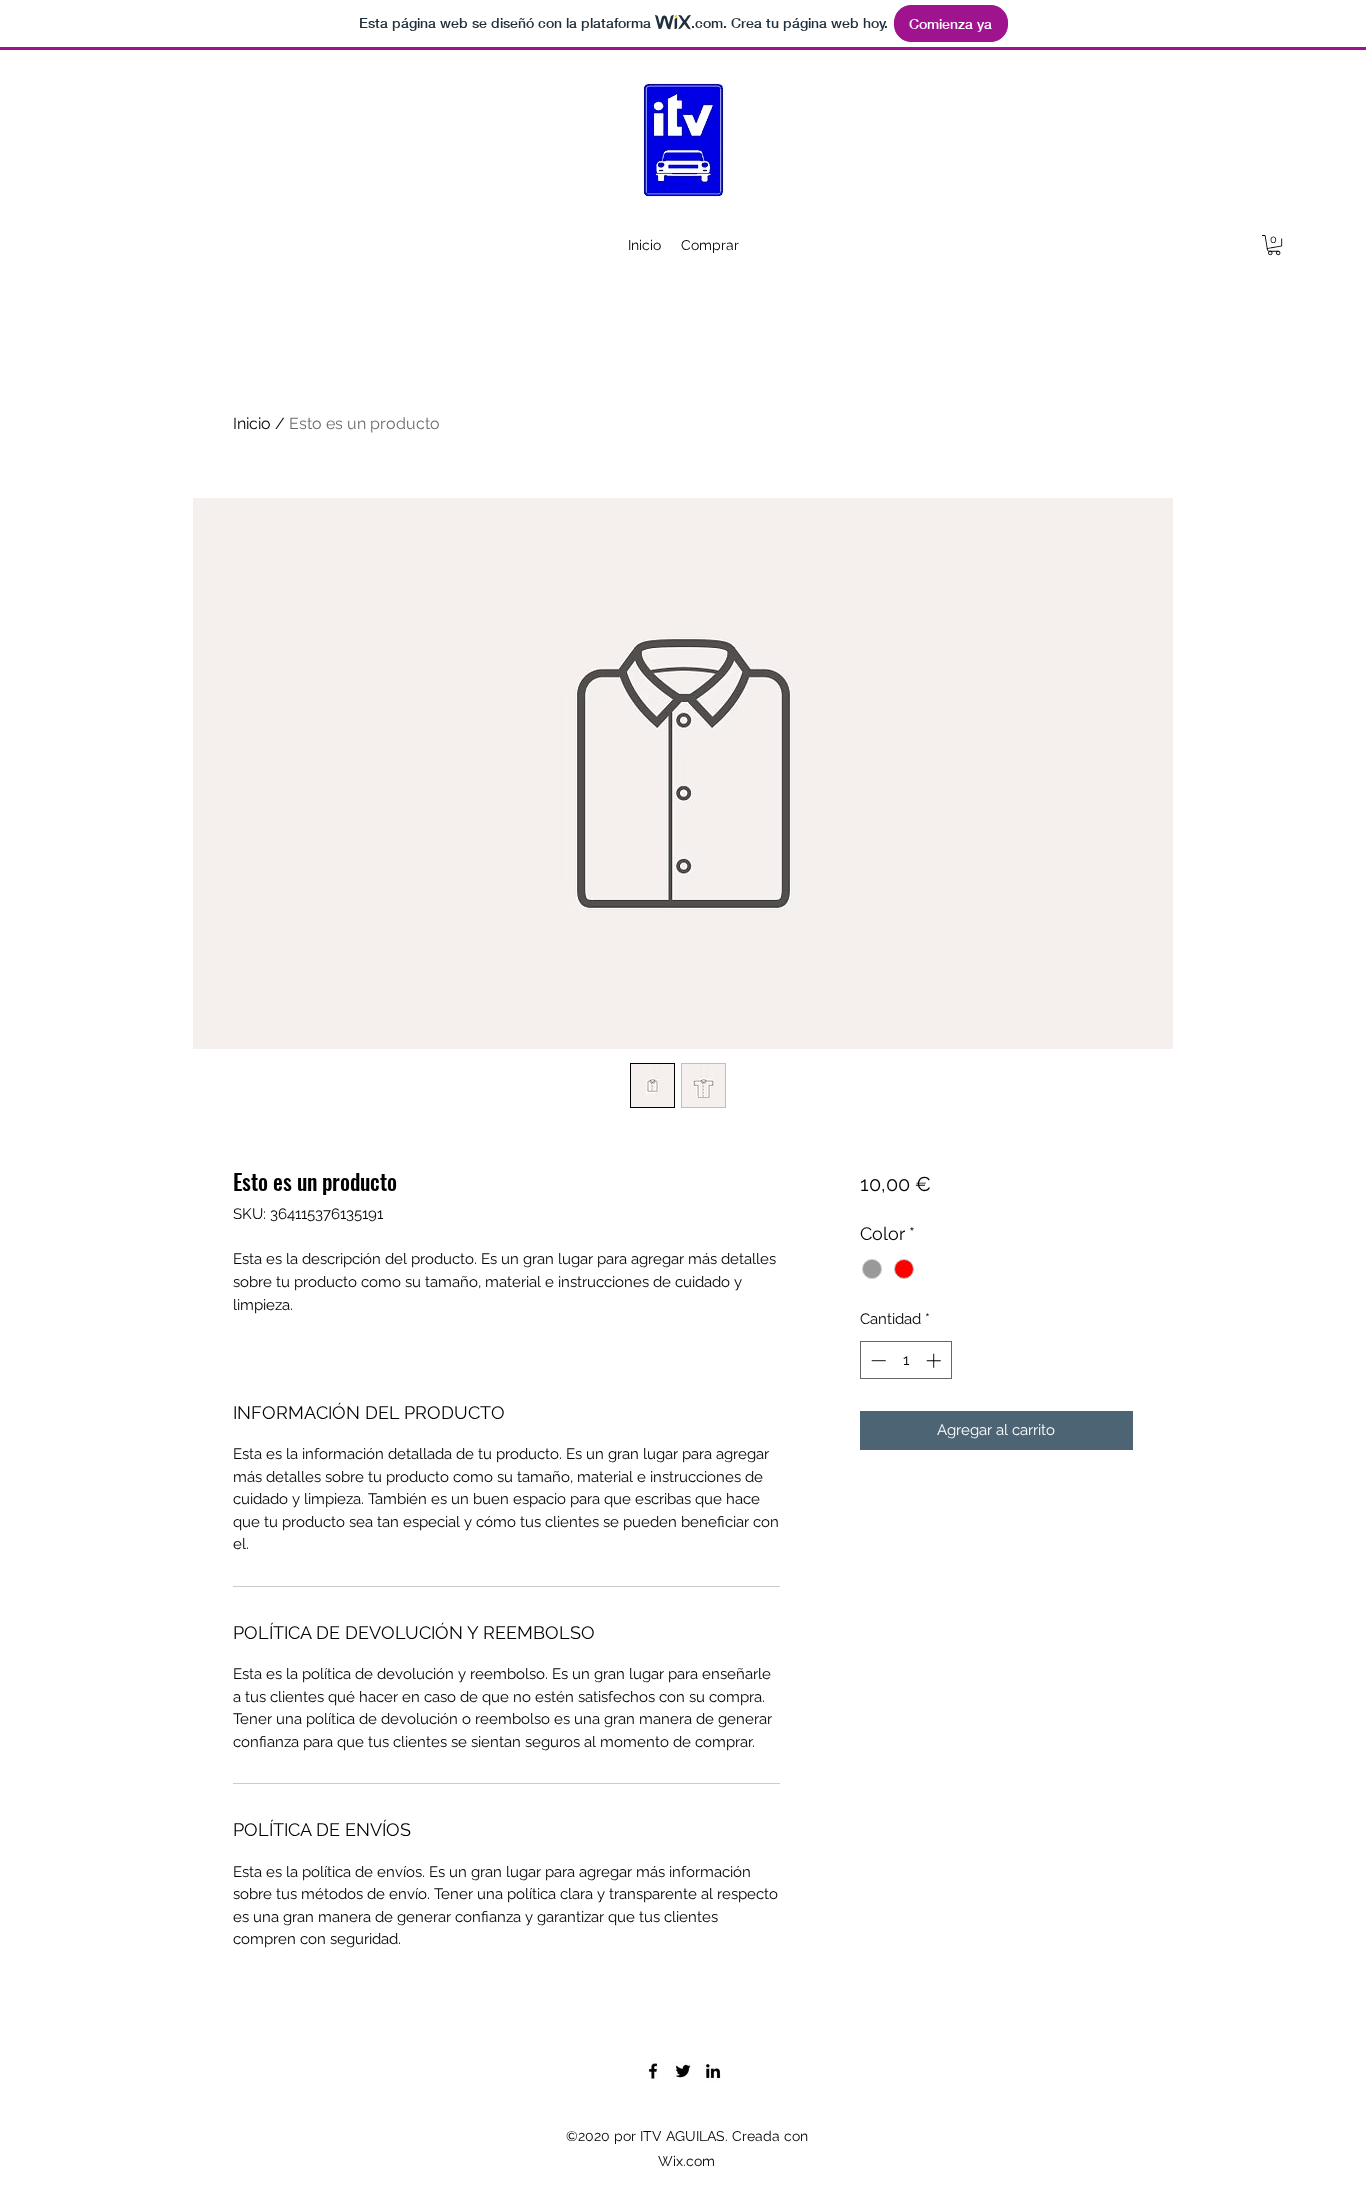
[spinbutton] (905, 1360)
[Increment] (935, 1360)
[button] (1274, 245)
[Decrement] (876, 1360)
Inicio (252, 423)
